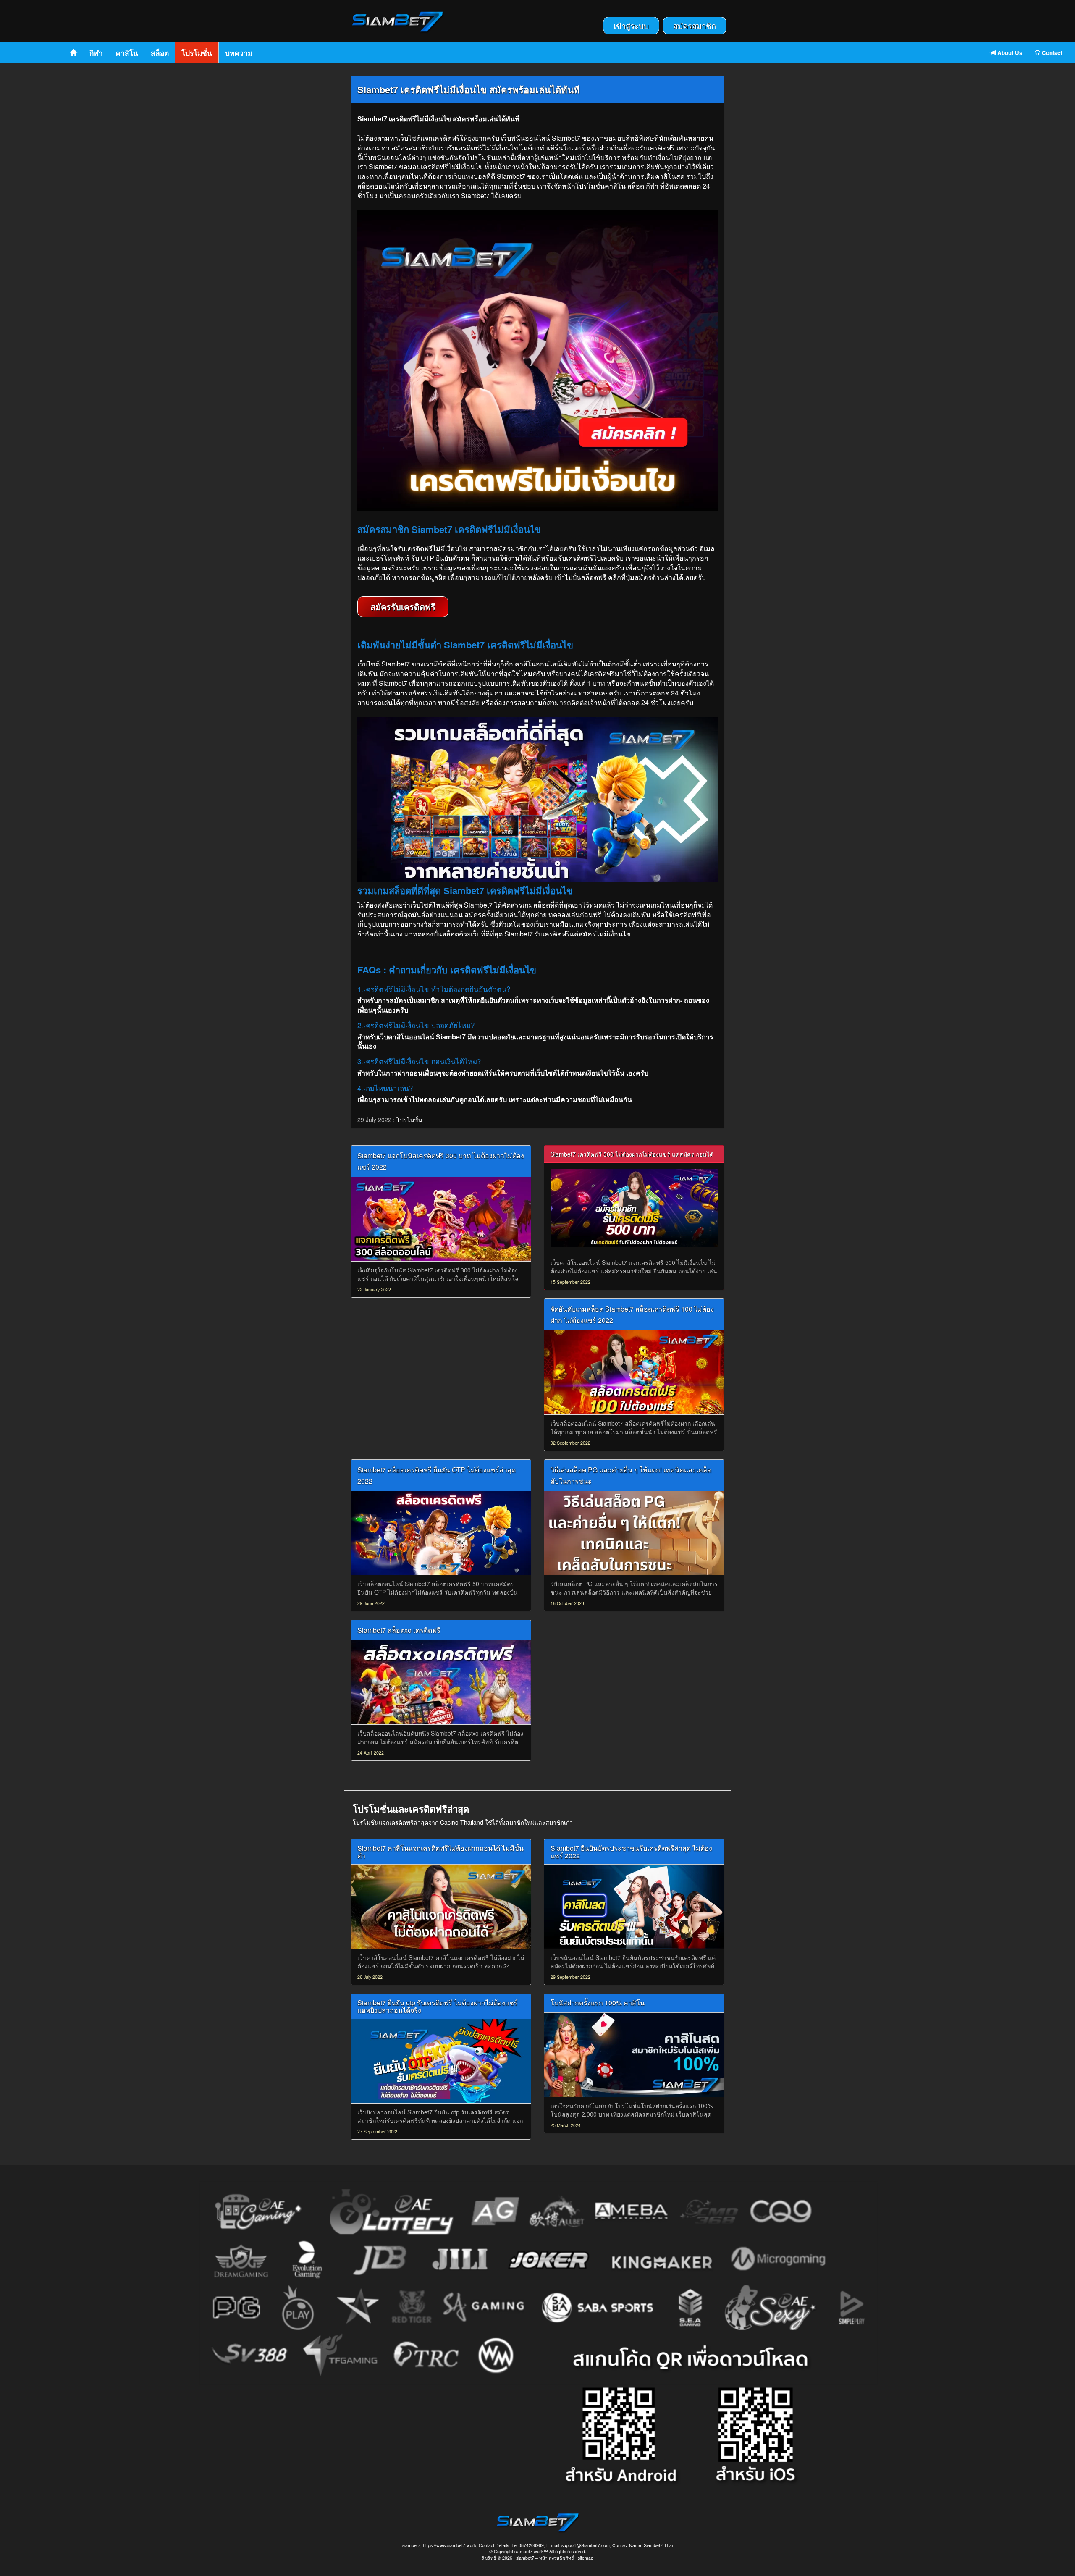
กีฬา (96, 53)
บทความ (239, 53)
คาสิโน (127, 53)
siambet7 (525, 2558)
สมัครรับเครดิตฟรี (403, 607)
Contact (1051, 53)
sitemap (586, 2558)
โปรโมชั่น (197, 53)
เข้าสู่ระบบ (631, 26)
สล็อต (160, 53)
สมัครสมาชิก (695, 26)
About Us (1009, 53)
